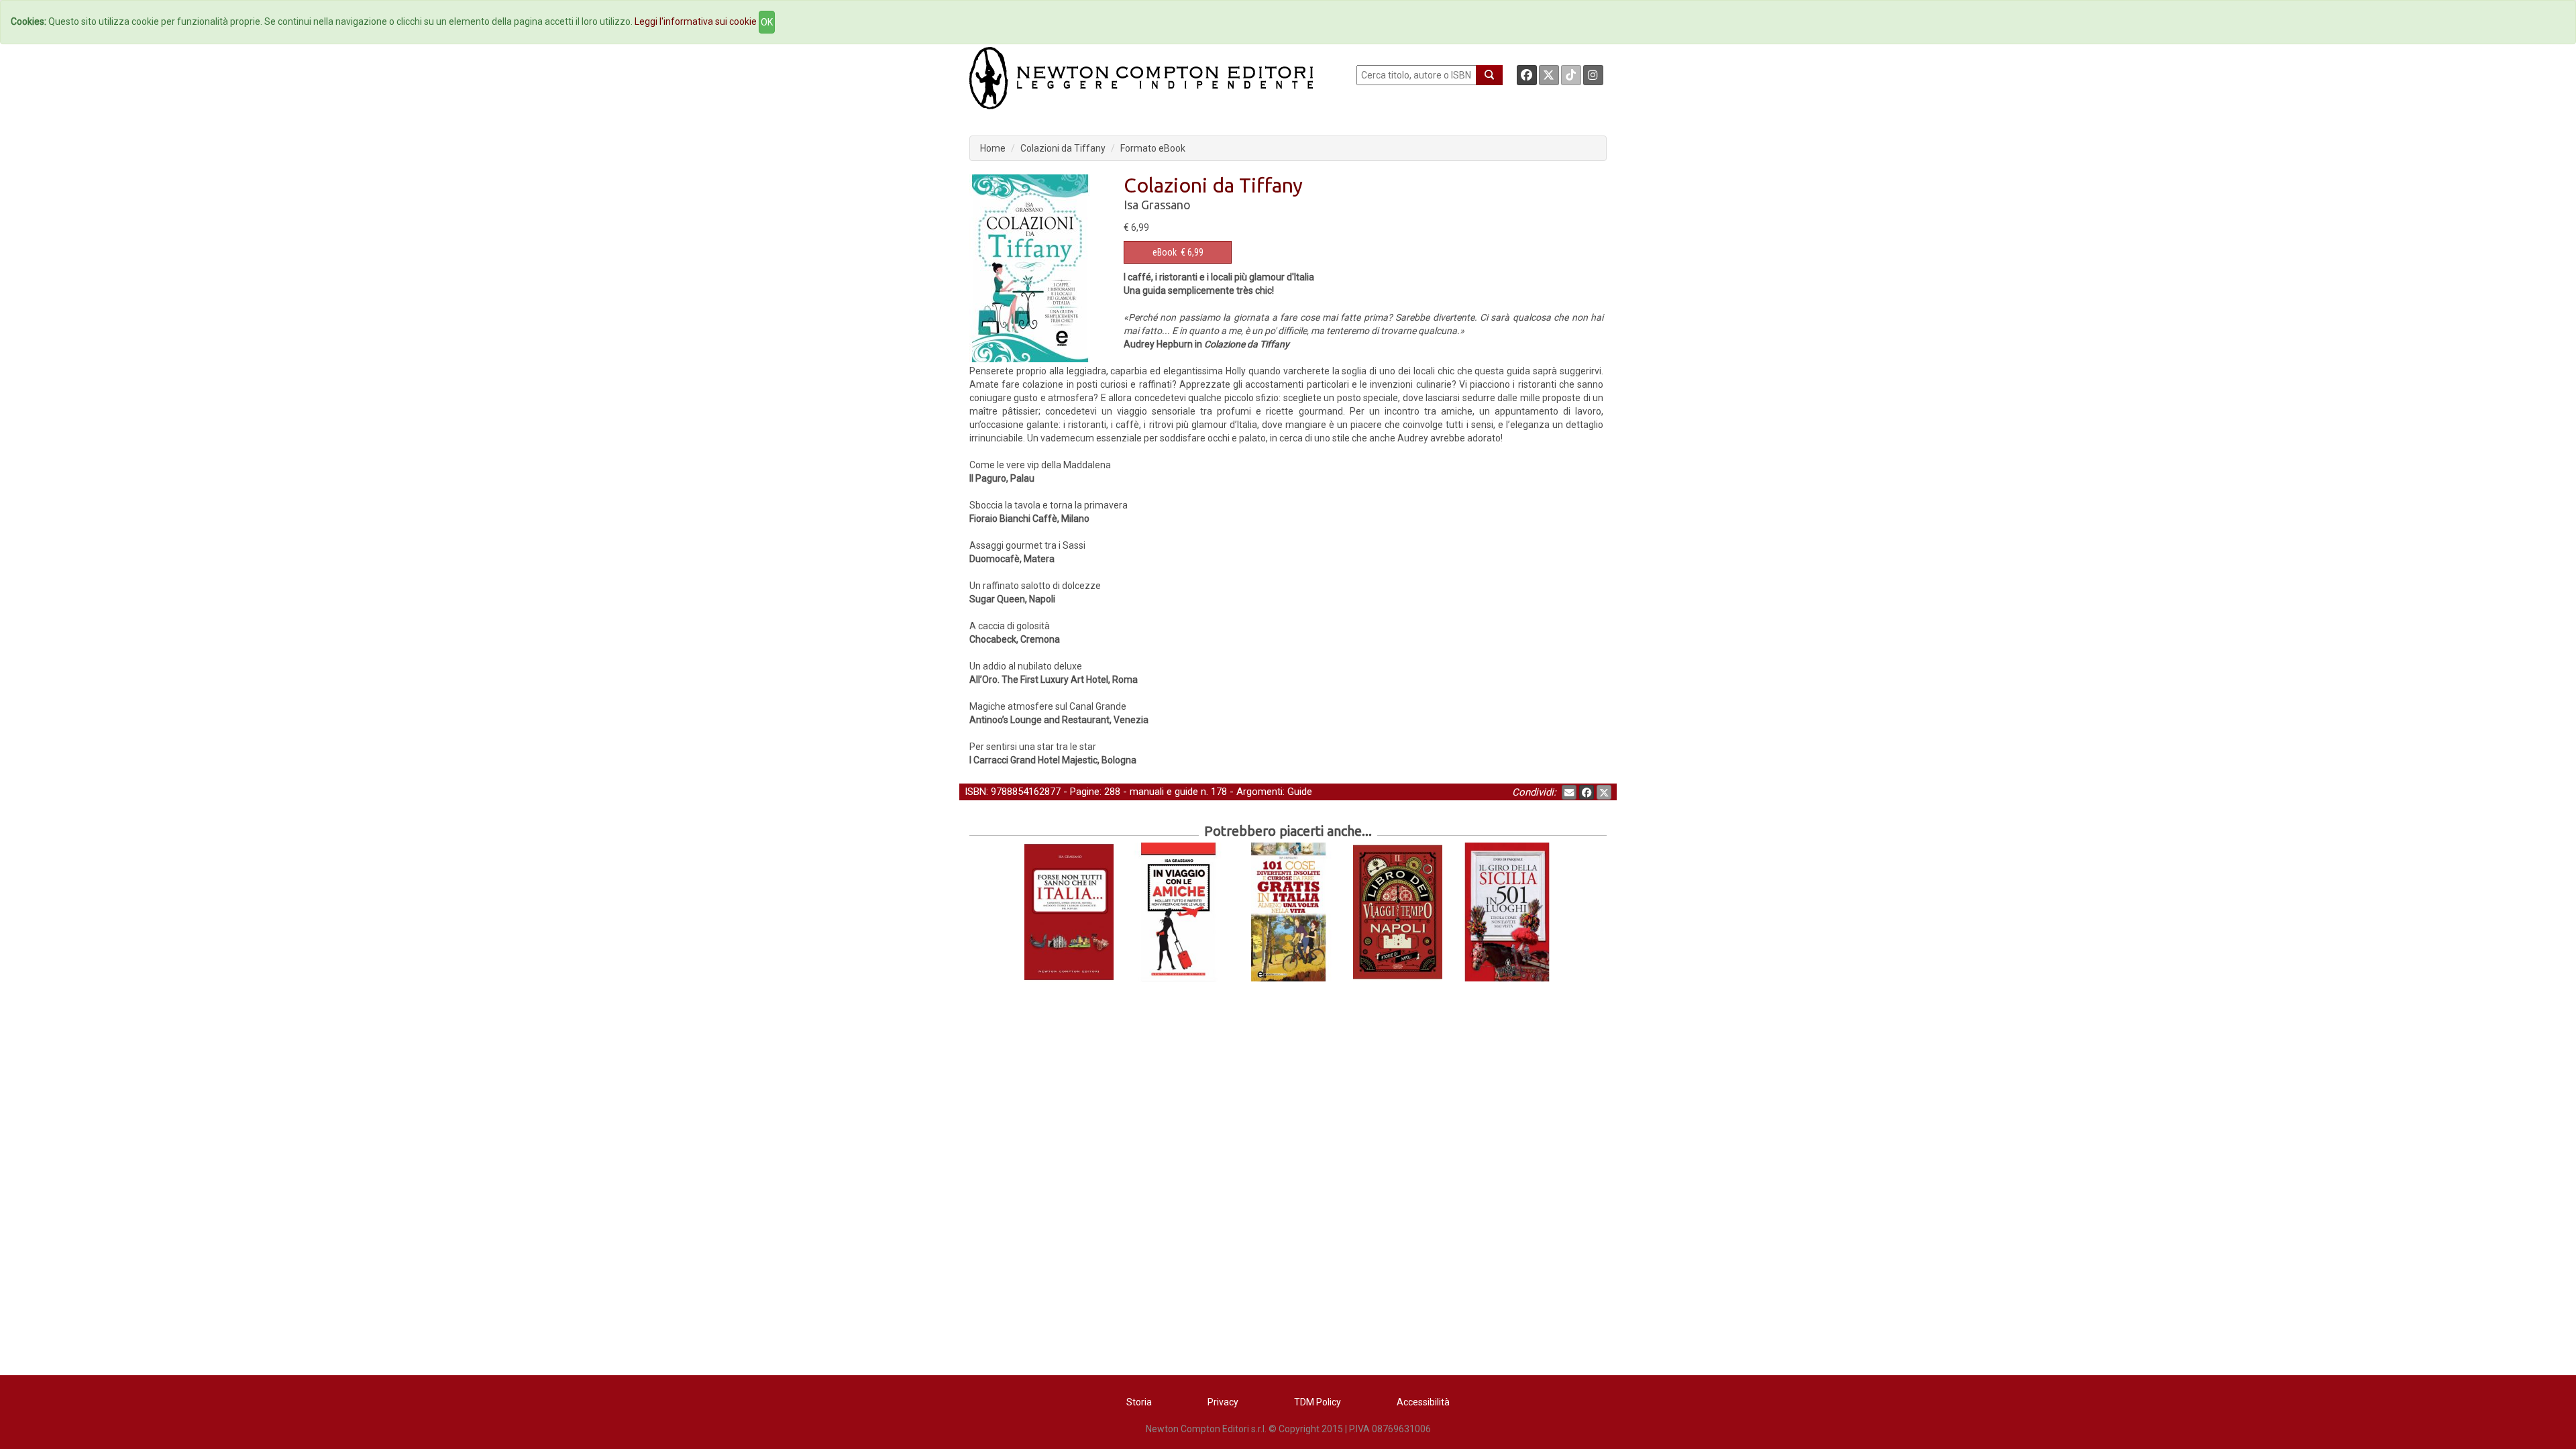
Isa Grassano (1157, 205)
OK (767, 22)
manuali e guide (1164, 792)
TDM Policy (1318, 1402)
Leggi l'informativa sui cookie (696, 21)
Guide (1300, 792)
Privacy (1223, 1402)
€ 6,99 (1178, 252)
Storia (1139, 1402)
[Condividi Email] (1569, 792)
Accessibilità (1423, 1402)
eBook (1165, 252)
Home (993, 148)
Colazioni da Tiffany (1063, 148)
